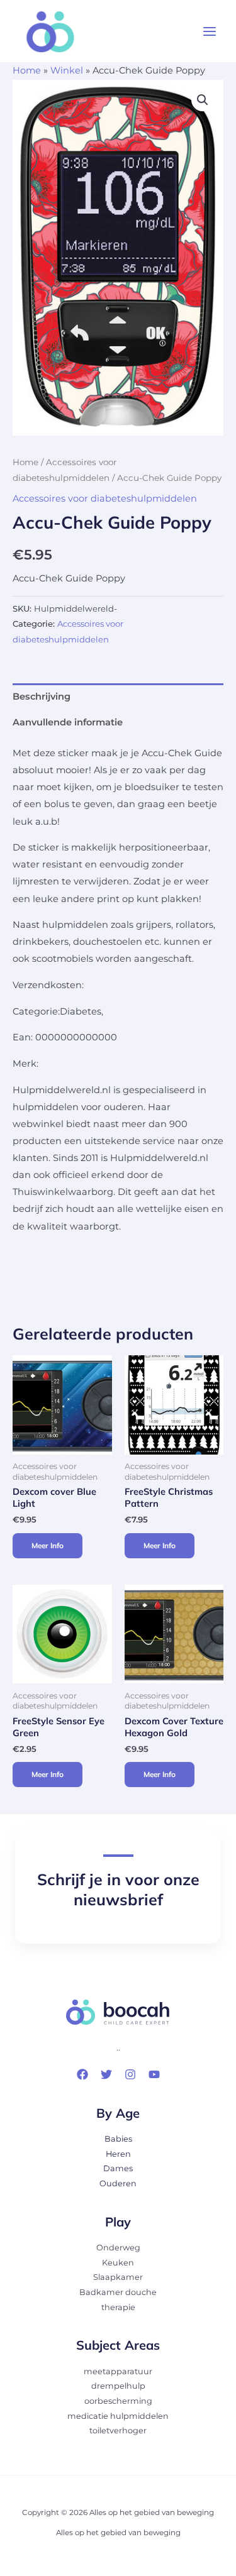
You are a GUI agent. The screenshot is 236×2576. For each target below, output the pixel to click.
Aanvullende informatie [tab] (68, 722)
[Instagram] (130, 2074)
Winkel (67, 70)
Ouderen (118, 2183)
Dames (118, 2168)
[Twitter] (106, 2074)
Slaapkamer (118, 2277)
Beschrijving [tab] (42, 696)
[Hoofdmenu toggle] (210, 31)
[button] (203, 100)
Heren (118, 2154)
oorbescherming (118, 2401)
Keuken (118, 2263)
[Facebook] (82, 2074)
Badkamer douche (118, 2292)
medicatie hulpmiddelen (118, 2416)
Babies (118, 2139)
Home (27, 70)
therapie (118, 2307)
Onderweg (118, 2248)
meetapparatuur (118, 2371)
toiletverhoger (118, 2430)
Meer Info (48, 1545)
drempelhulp (118, 2386)
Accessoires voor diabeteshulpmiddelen (105, 498)
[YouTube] (154, 2074)
